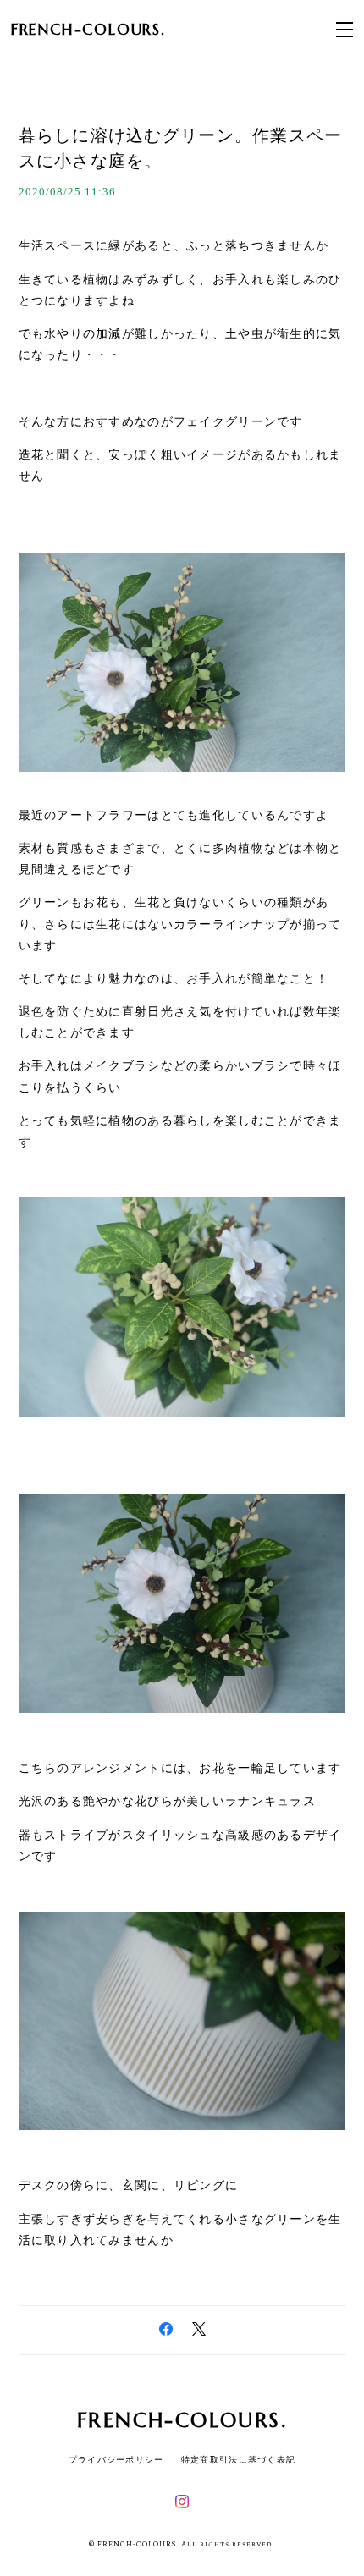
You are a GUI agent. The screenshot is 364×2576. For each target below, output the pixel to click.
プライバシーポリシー (116, 2460)
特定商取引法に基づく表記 (238, 2460)
